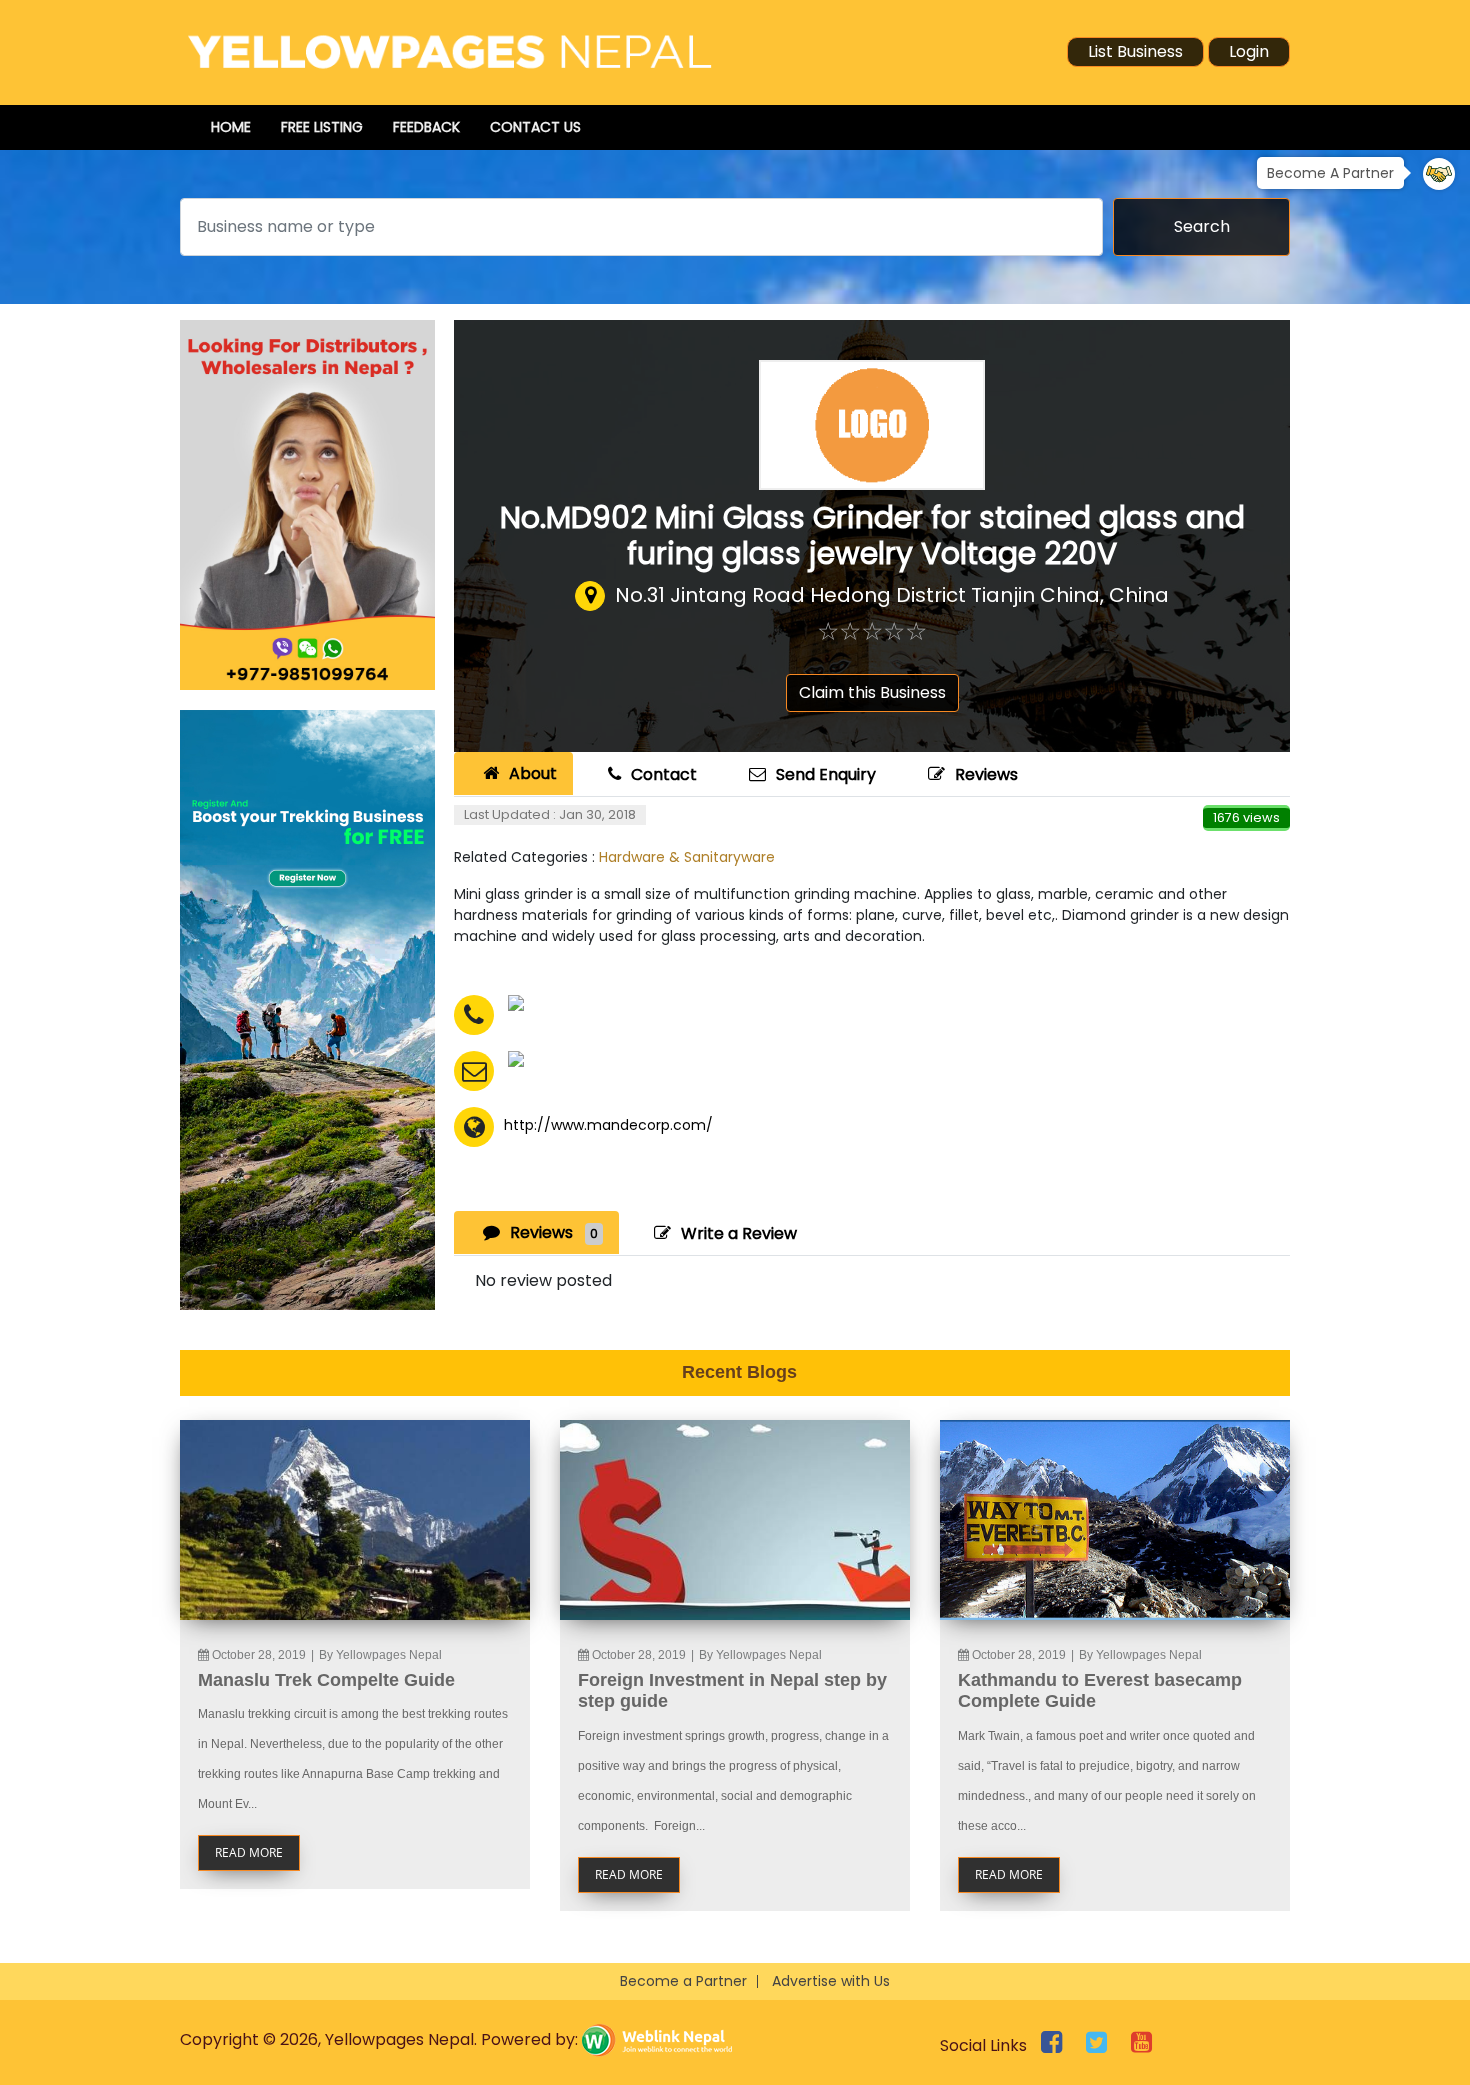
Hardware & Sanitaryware (687, 857)
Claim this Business (872, 692)
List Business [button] (1135, 51)
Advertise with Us (831, 1981)
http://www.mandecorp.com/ (608, 1125)
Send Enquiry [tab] (826, 774)
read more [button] (249, 1852)
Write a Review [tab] (739, 1233)
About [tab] (533, 773)
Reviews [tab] (554, 1232)
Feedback (426, 127)
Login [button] (1249, 51)
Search (1202, 226)
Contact (664, 774)
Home (231, 127)
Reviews (986, 774)
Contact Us (535, 127)
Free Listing (322, 127)
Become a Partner (683, 1981)
